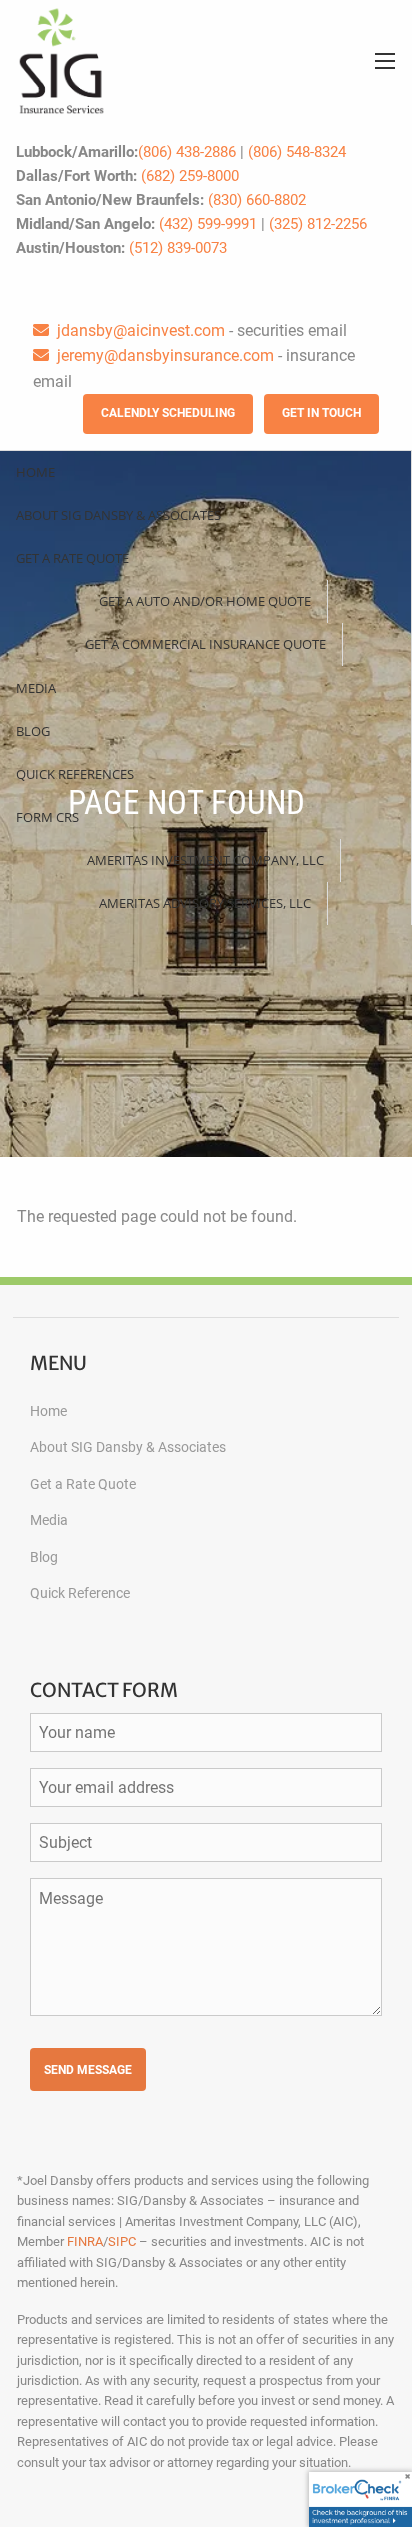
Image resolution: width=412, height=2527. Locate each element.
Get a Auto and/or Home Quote (205, 601)
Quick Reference (80, 1593)
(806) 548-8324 (297, 152)
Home (35, 472)
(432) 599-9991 (208, 224)
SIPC (122, 2241)
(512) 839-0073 (178, 248)
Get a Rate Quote (72, 558)
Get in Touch (321, 413)
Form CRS (47, 817)
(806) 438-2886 (187, 152)
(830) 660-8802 (257, 200)
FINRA (85, 2241)
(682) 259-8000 (190, 176)
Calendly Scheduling (168, 413)
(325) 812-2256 (318, 224)
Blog (33, 731)
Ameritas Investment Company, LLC (205, 860)
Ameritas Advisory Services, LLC (205, 903)
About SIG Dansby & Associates (118, 515)
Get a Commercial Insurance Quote (205, 644)
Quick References (75, 774)
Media (36, 688)
